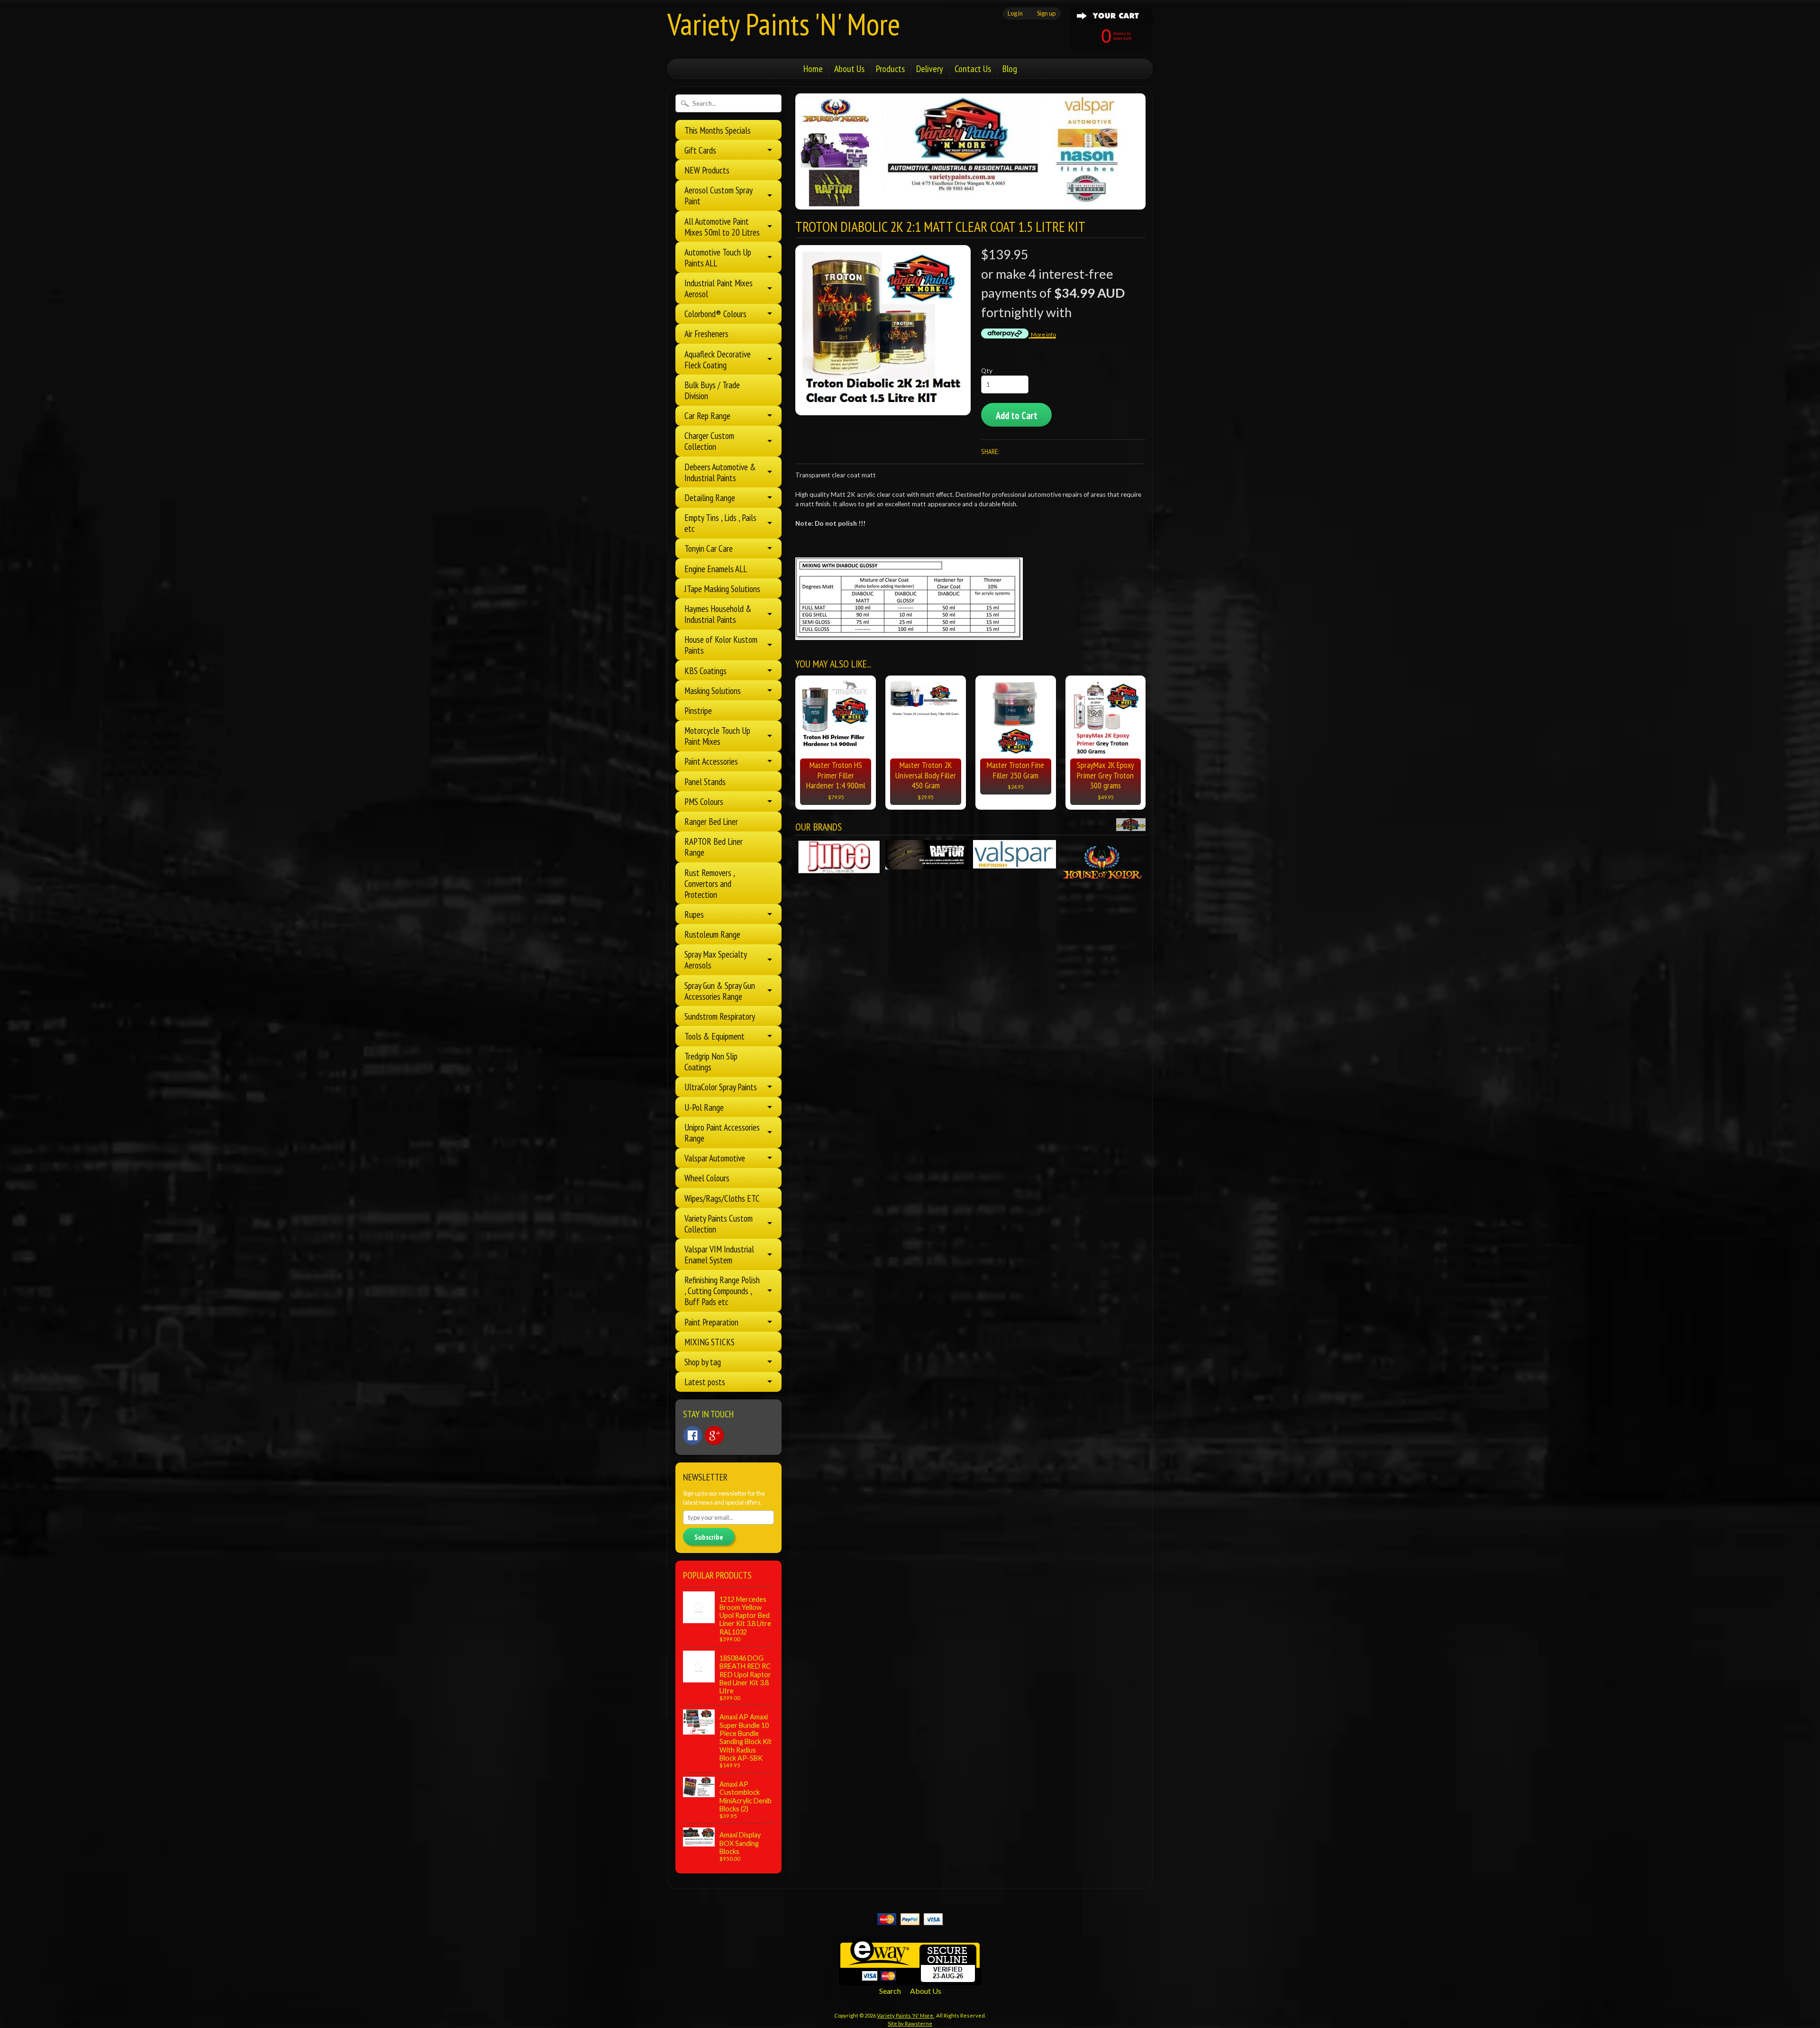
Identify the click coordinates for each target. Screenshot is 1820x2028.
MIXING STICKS (710, 1342)
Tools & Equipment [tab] (714, 1036)
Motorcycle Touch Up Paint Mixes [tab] (717, 736)
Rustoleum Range (712, 934)
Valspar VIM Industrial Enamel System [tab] (719, 1254)
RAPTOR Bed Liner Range (714, 847)
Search (890, 1991)
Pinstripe (698, 710)
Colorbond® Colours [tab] (715, 314)
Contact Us (973, 69)
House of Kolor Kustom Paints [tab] (721, 645)
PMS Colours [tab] (704, 801)
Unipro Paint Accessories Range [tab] (722, 1133)
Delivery (930, 69)
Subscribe (709, 1537)
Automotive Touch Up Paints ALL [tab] (718, 257)
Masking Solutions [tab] (713, 690)
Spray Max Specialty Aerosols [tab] (716, 959)
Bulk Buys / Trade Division (712, 390)
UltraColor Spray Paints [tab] (721, 1087)
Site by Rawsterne (910, 2023)
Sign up (1046, 13)
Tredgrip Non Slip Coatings (711, 1061)
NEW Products (707, 170)
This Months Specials (718, 130)
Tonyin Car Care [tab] (709, 548)
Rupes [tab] (694, 914)
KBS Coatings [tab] (705, 671)
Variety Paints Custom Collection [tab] (719, 1224)
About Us (849, 69)
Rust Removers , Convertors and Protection (710, 883)
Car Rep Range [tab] (707, 416)
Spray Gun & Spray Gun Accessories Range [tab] (720, 991)
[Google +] (714, 1435)
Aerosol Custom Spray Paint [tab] (719, 195)
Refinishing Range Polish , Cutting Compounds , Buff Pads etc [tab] (722, 1291)
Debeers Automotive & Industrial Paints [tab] (720, 472)
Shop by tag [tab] (703, 1362)
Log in (1015, 13)
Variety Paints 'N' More (784, 24)
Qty (987, 371)
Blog (1010, 69)
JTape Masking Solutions (722, 589)
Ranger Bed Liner (711, 821)
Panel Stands (705, 781)
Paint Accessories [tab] (711, 761)
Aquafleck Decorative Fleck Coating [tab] (718, 359)
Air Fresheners (706, 333)
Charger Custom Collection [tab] (709, 441)
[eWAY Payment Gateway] (910, 1979)
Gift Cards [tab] (700, 150)
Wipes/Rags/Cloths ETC (722, 1198)
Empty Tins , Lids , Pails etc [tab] (720, 523)
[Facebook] (692, 1435)
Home (813, 69)
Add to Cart (1017, 416)
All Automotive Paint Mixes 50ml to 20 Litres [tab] (722, 227)
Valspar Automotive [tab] (715, 1158)
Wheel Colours (707, 1178)
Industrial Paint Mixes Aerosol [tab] (719, 288)
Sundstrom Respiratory (720, 1016)
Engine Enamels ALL (716, 569)
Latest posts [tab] (705, 1382)
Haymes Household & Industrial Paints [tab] (718, 614)
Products (890, 69)
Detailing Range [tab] (710, 498)
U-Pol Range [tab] (704, 1107)
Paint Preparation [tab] (711, 1322)
